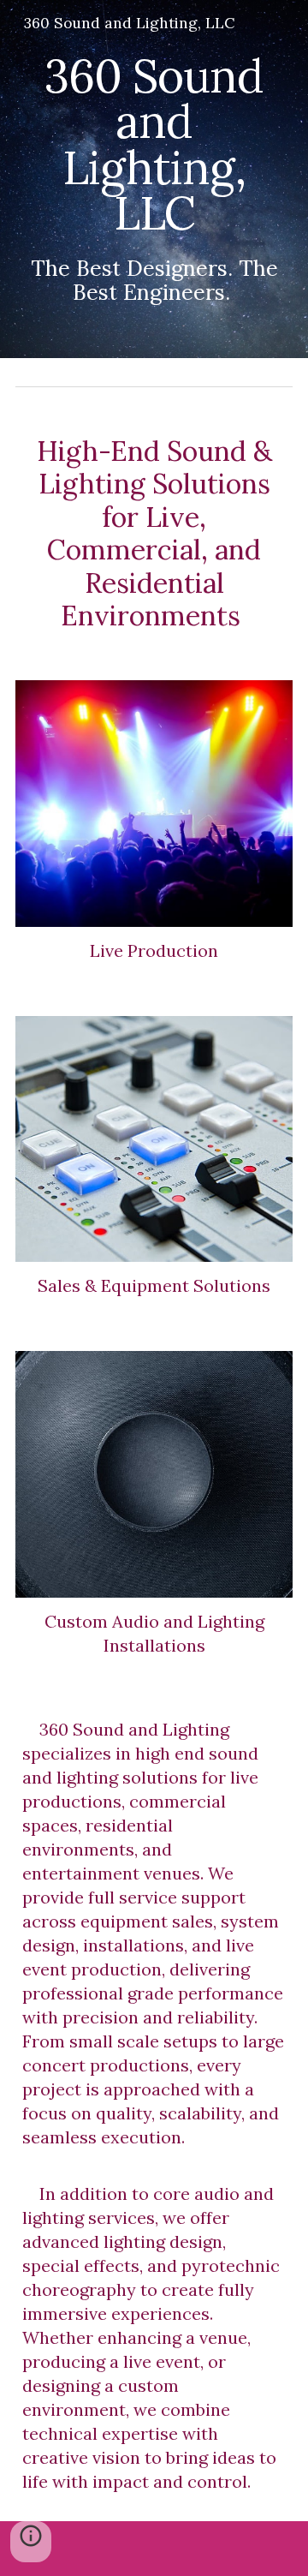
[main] (154, 179)
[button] (31, 2542)
